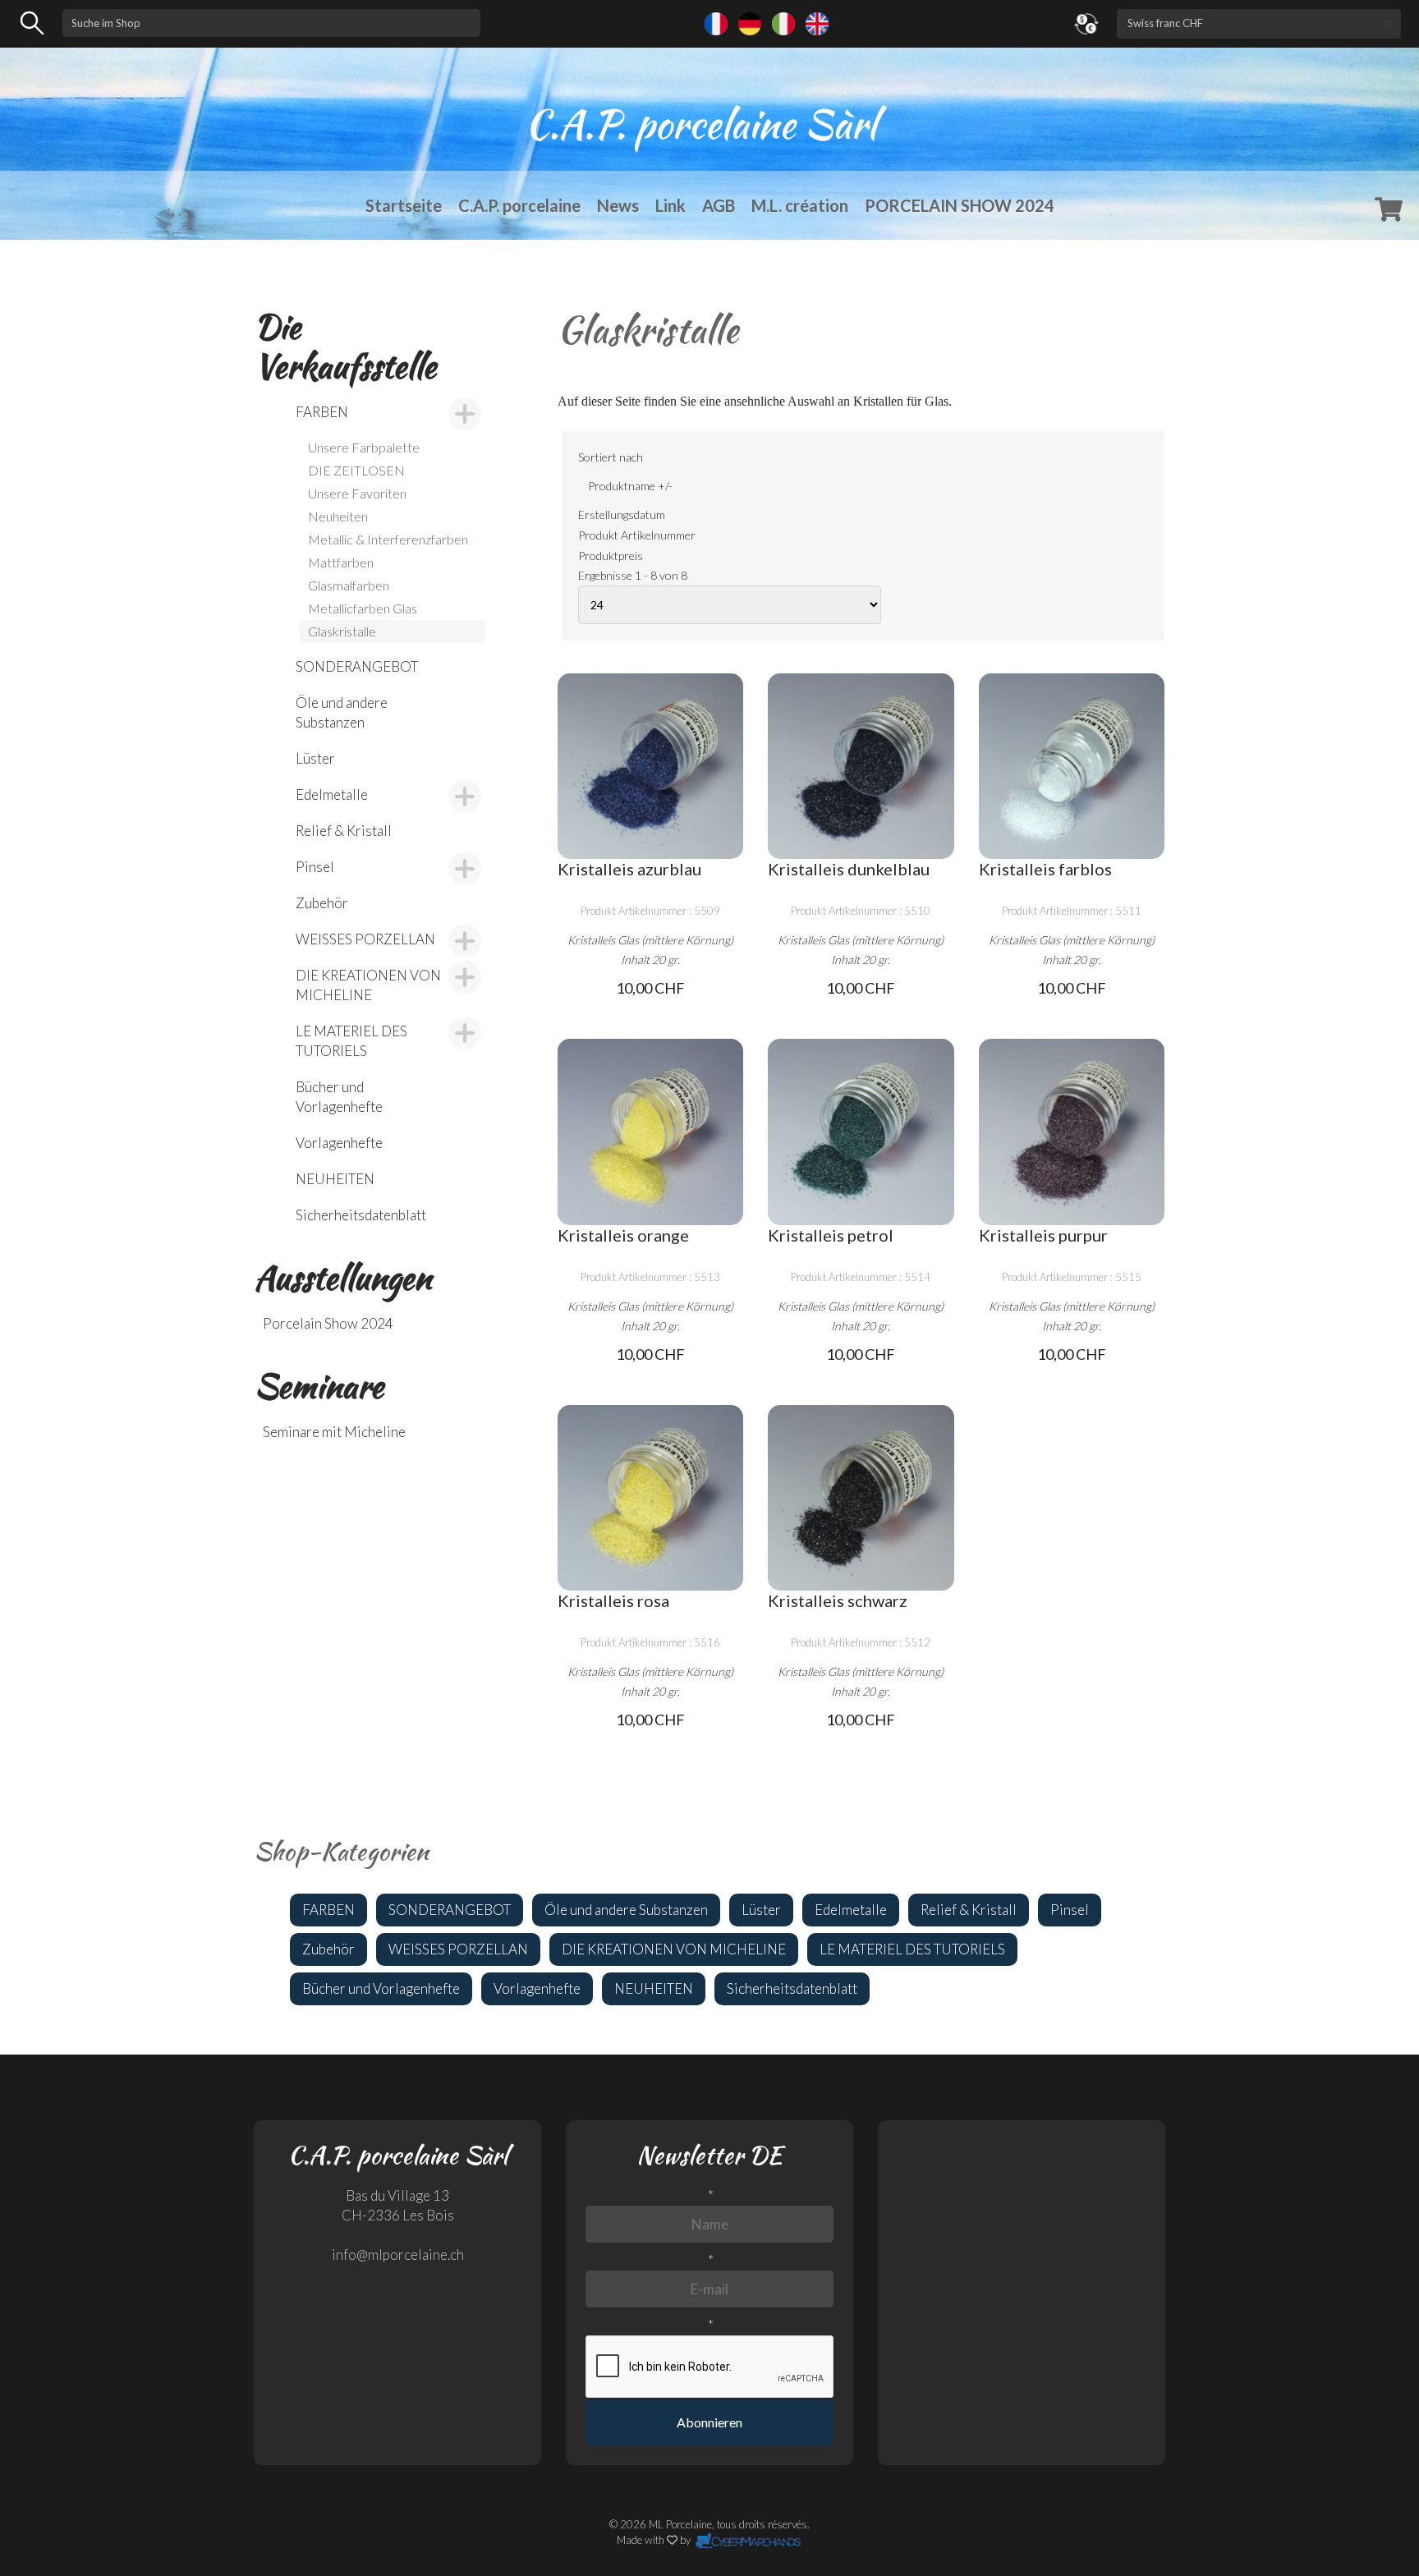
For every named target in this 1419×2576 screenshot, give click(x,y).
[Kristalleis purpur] (1072, 1132)
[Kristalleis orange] (650, 1132)
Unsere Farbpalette (364, 447)
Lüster (315, 758)
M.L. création (800, 205)
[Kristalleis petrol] (861, 1132)
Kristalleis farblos (1045, 869)
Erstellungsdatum (622, 514)
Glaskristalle (342, 631)
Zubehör (322, 903)
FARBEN (322, 412)
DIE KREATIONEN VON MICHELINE (368, 985)
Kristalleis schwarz (838, 1600)
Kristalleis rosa (613, 1600)
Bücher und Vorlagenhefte (339, 1097)
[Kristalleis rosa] (650, 1498)
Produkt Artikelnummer (637, 535)
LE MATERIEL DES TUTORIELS (351, 1041)
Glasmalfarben (349, 585)
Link (670, 205)
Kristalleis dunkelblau (849, 869)
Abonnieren (709, 2422)
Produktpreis (611, 556)
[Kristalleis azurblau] (650, 766)
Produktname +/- (630, 486)
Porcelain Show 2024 (328, 1323)
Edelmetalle (332, 794)
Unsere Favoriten (357, 493)
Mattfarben (341, 562)
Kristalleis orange (623, 1235)
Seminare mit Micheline (334, 1432)
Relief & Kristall (344, 831)
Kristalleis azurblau (629, 869)
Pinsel (315, 867)
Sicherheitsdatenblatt (361, 1215)
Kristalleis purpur (1043, 1235)
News (618, 205)
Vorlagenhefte (339, 1143)
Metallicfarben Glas (363, 608)
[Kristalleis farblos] (1072, 766)
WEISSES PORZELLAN (365, 939)
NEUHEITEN (335, 1179)
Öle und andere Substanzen (342, 712)
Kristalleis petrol (831, 1235)
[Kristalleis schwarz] (861, 1498)
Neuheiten (338, 516)
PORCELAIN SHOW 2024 (960, 205)
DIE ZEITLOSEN (356, 470)
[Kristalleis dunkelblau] (861, 766)
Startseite (404, 205)
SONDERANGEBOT (357, 666)
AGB (719, 205)
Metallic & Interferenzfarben (388, 539)
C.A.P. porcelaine (519, 205)
